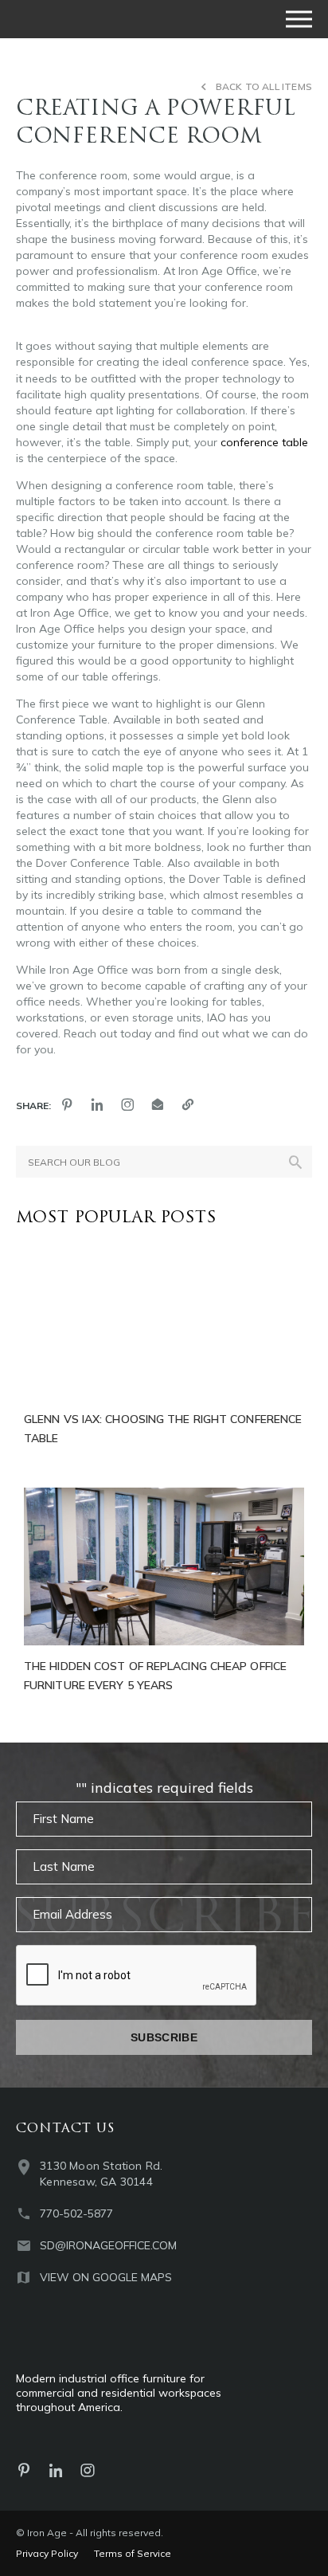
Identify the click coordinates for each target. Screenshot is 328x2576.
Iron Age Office (96, 19)
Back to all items (264, 86)
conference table (264, 442)
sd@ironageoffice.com (108, 2245)
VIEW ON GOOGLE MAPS (106, 2277)
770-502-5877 (76, 2213)
